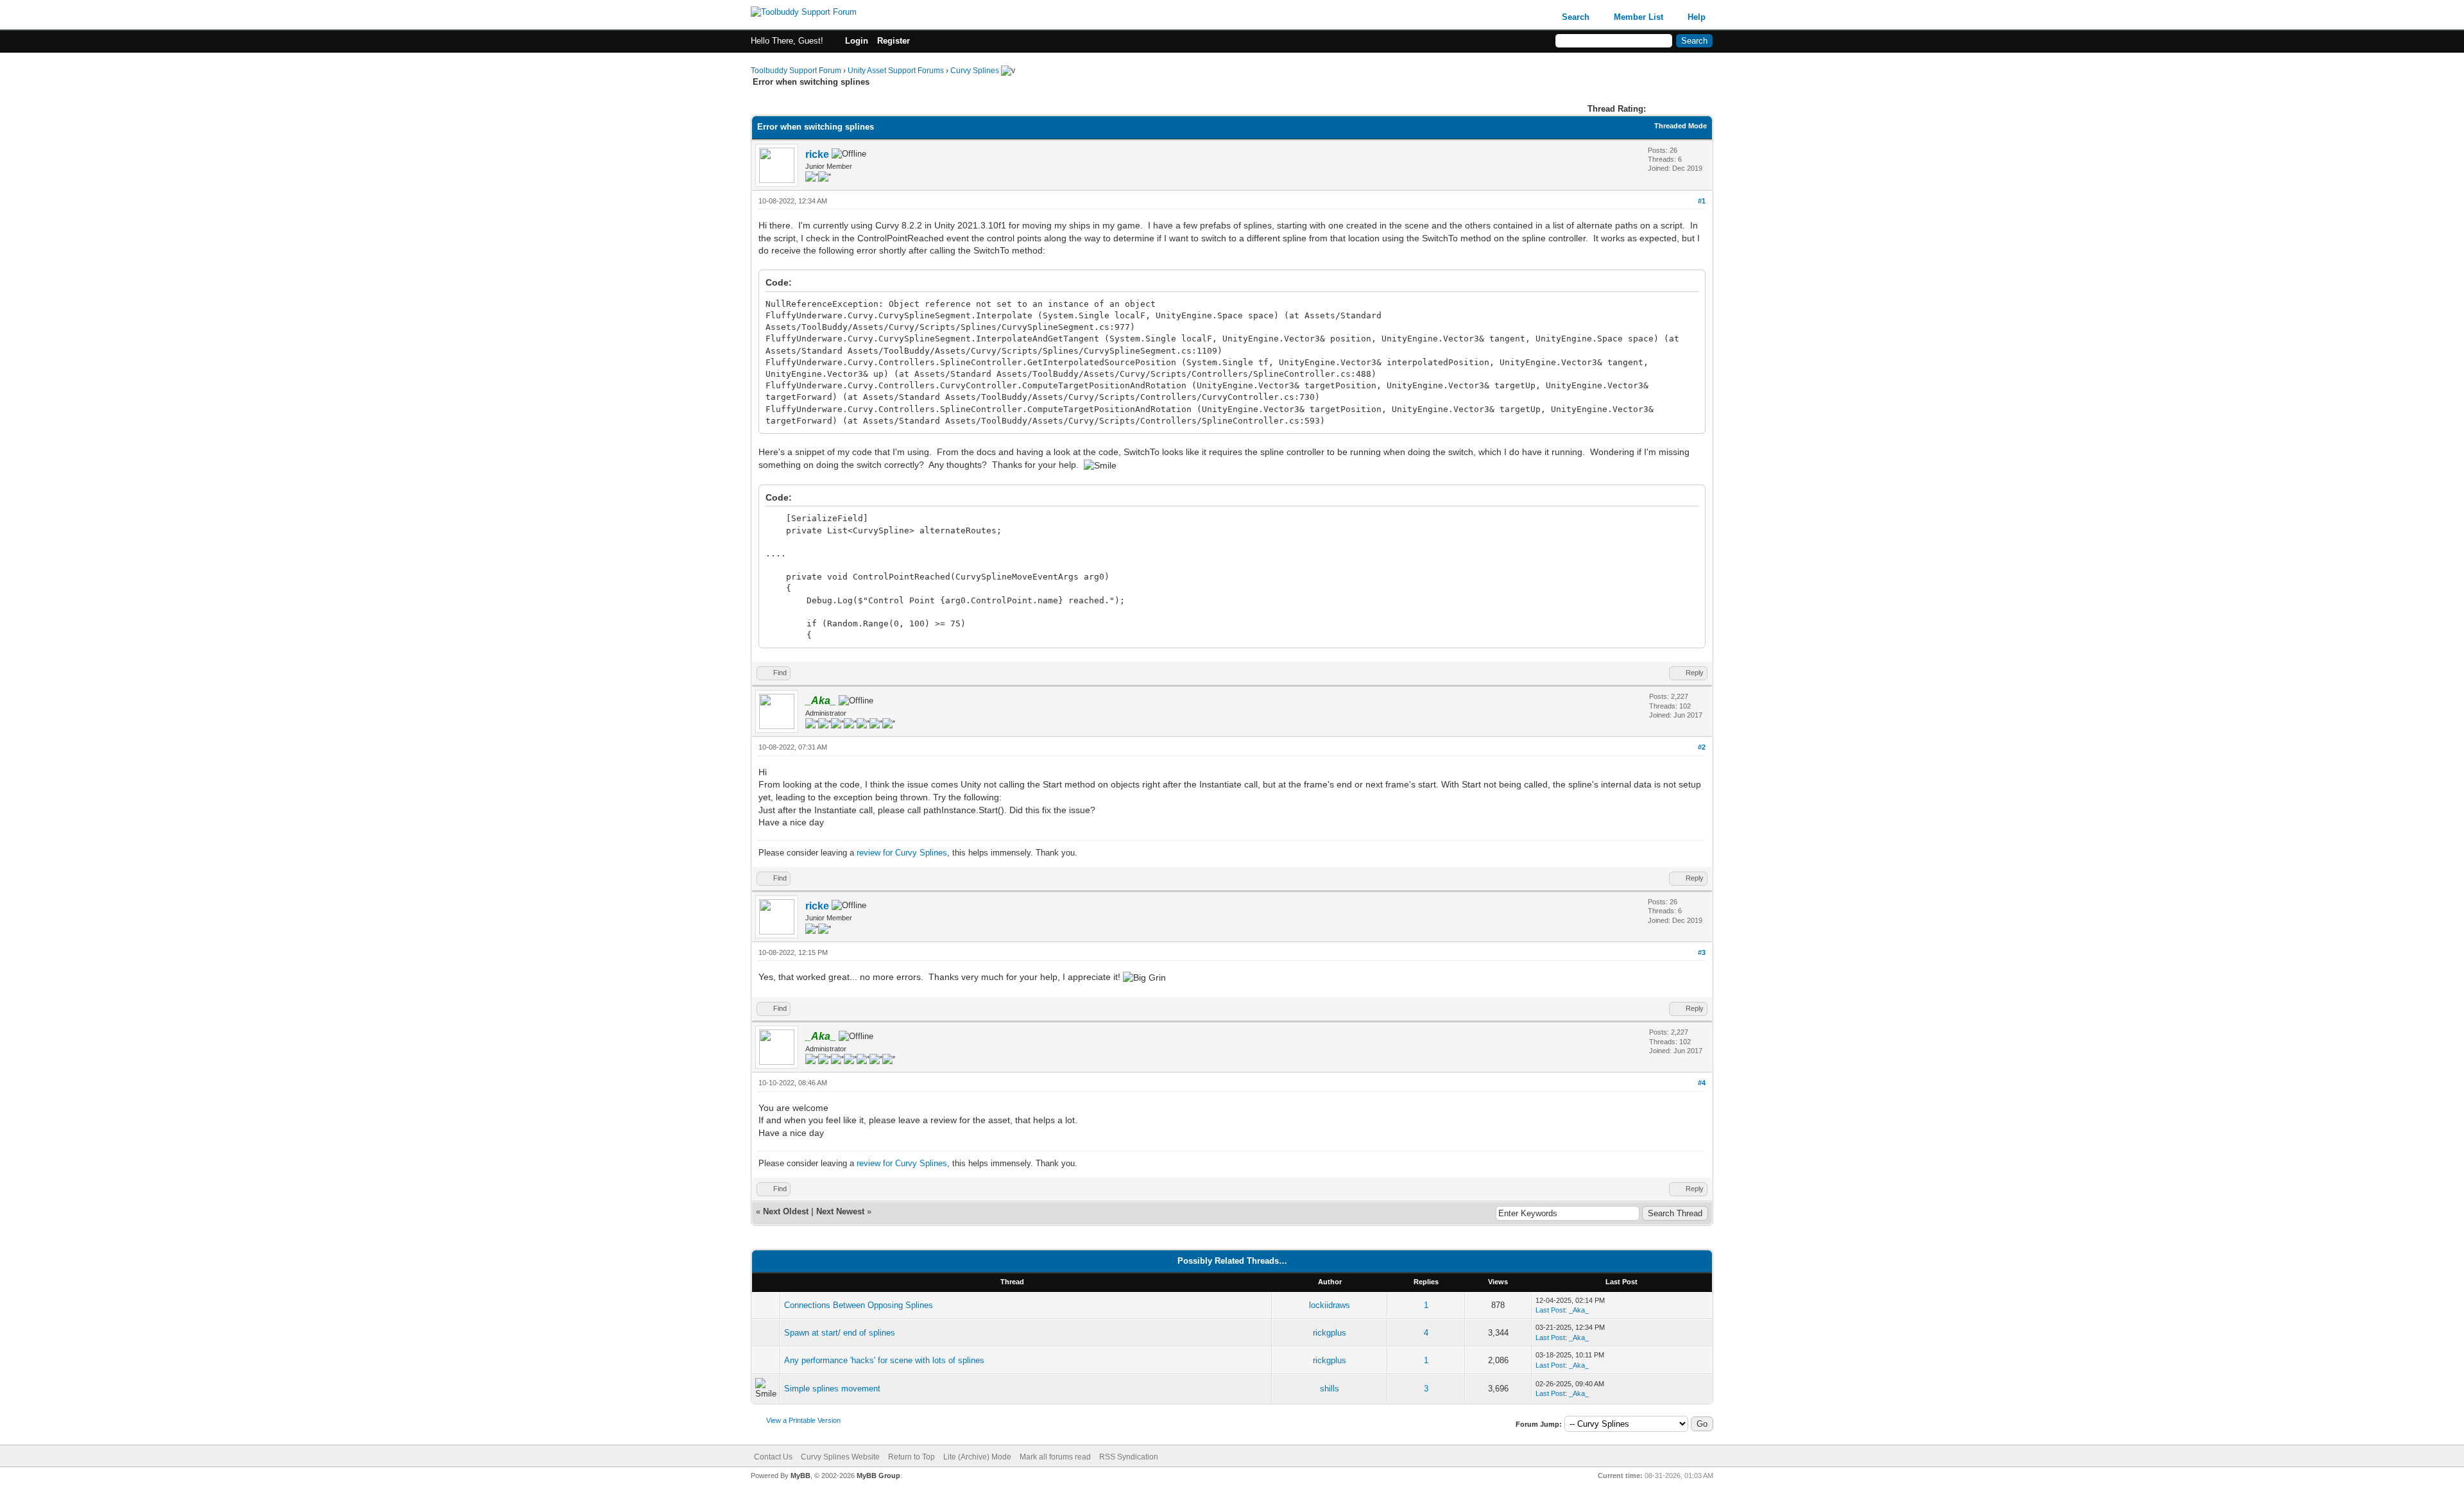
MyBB (800, 1476)
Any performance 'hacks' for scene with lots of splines (884, 1360)
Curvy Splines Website (840, 1457)
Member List (1638, 17)
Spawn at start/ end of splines (840, 1333)
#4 (1702, 1083)
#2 (1702, 747)
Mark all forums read (1055, 1457)
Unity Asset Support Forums (896, 71)
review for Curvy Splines (902, 853)
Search (1576, 17)
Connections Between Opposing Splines (859, 1305)
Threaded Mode (1681, 126)
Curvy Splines (975, 71)
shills (1330, 1389)
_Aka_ (1579, 1310)
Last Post (1550, 1310)
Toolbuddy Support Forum (796, 71)
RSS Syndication (1129, 1457)
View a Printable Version (803, 1420)
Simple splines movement (832, 1389)
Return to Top (911, 1457)
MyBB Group (878, 1476)
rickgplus (1330, 1333)
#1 (1702, 201)
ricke (817, 154)
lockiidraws (1330, 1305)
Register (894, 41)
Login (857, 41)
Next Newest (840, 1211)
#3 (1702, 952)
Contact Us (773, 1457)
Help (1697, 17)
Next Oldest (786, 1211)
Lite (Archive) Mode (977, 1457)
